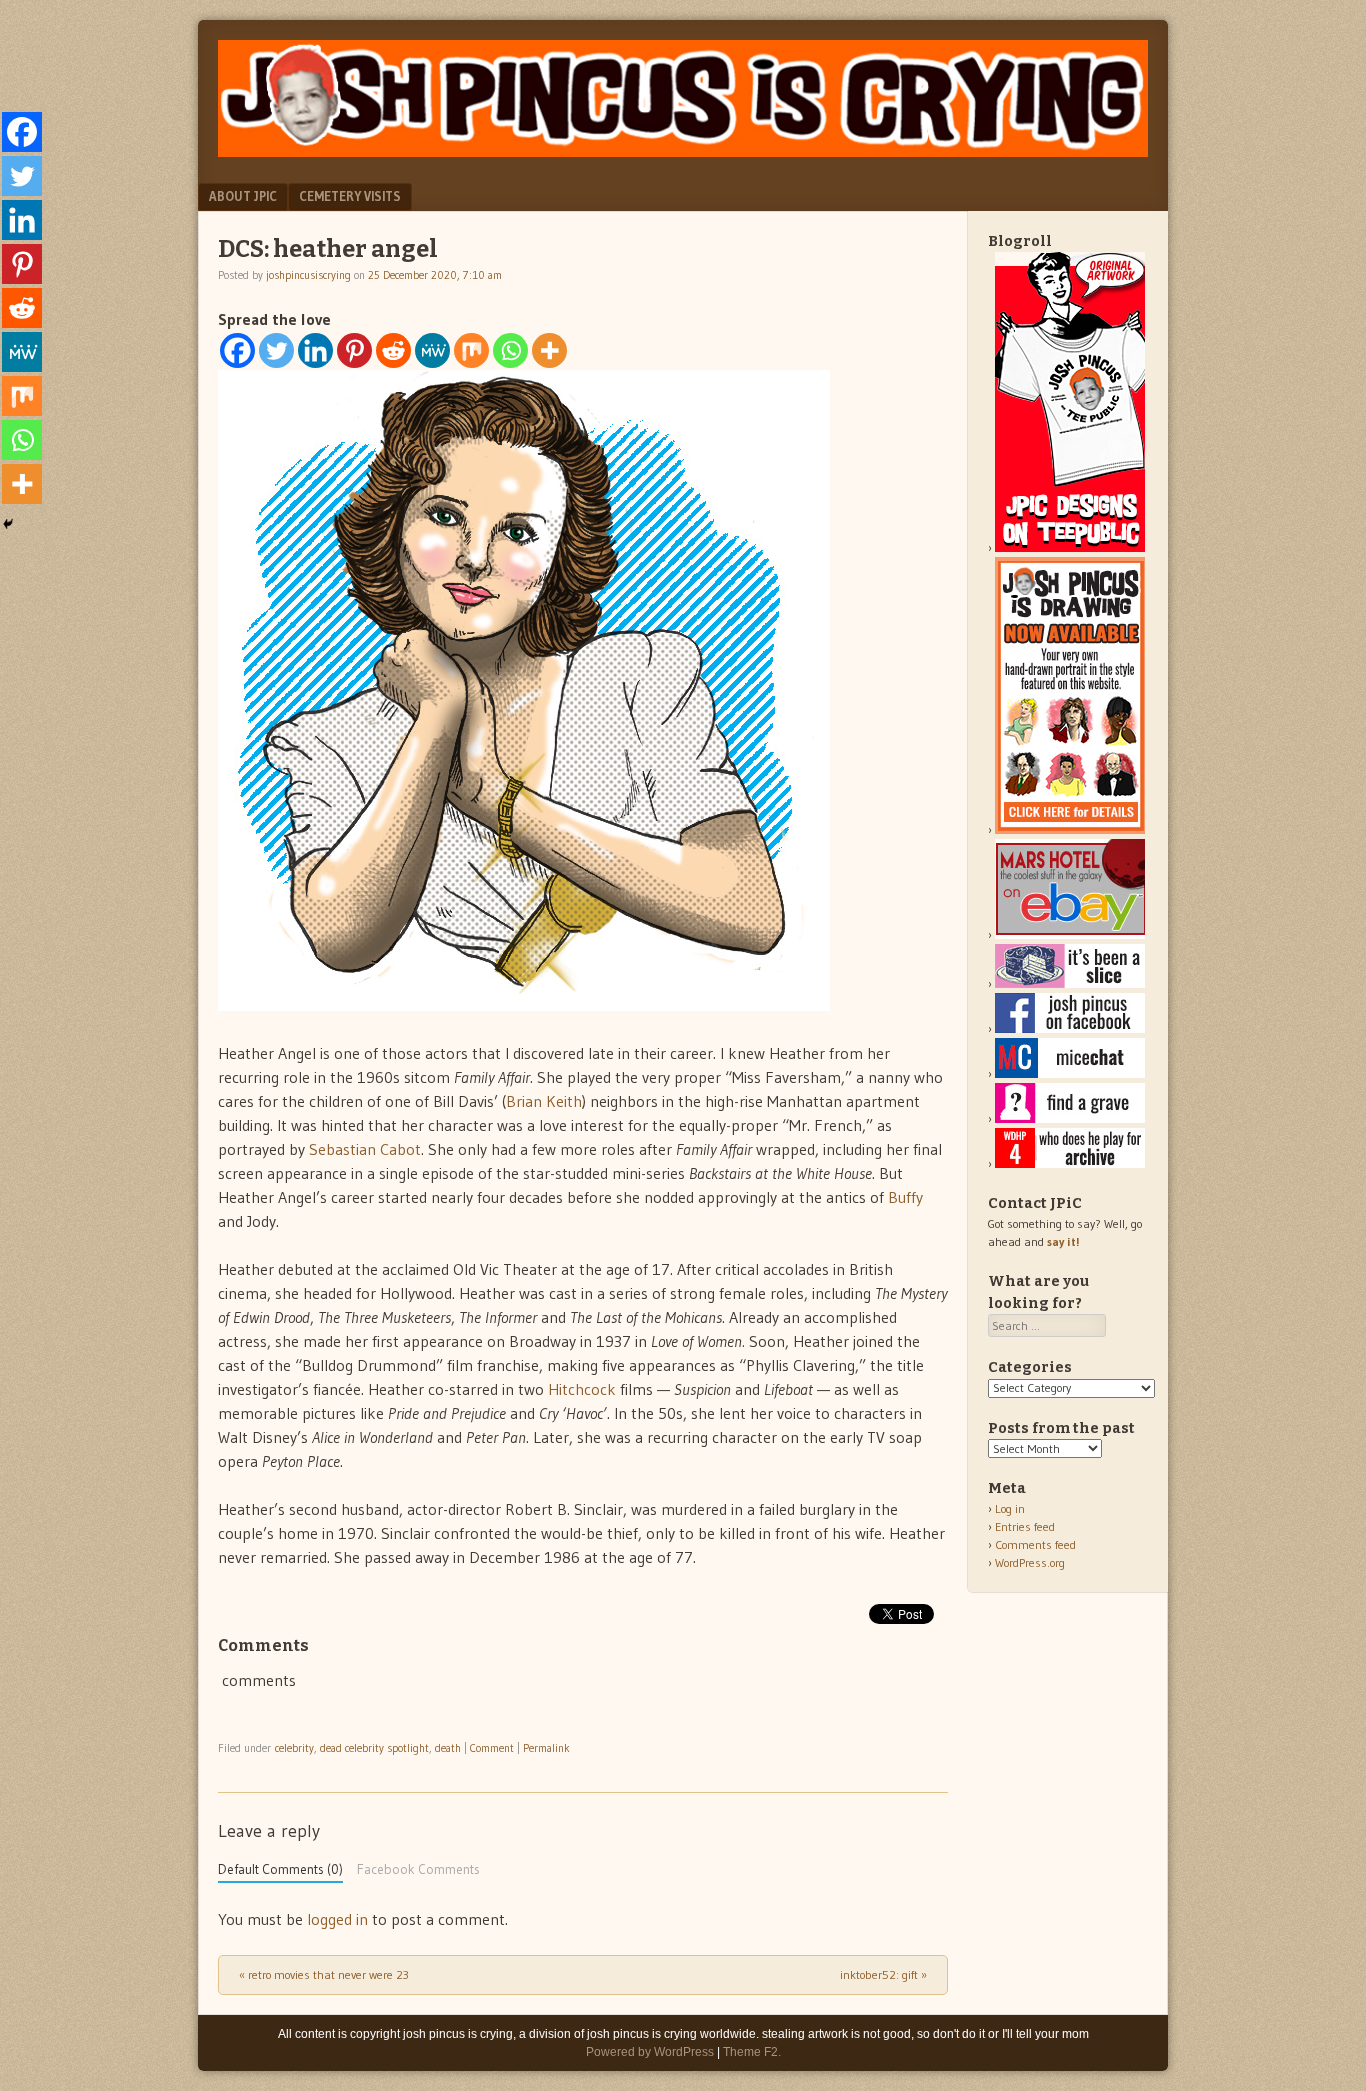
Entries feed (1025, 1526)
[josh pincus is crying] (683, 151)
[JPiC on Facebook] (1070, 1028)
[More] (549, 350)
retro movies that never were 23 (324, 1974)
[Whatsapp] (510, 350)
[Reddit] (393, 350)
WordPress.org (1030, 1562)
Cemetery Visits (350, 196)
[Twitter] (276, 350)
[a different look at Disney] (1070, 1073)
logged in (337, 1919)
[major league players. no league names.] (1070, 1163)
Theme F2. (752, 2052)
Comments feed (1035, 1544)
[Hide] (8, 524)
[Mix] (471, 350)
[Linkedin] (315, 350)
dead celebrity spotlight (374, 1748)
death (448, 1748)
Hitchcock (582, 1389)
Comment (492, 1748)
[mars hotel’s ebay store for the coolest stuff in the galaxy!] (1070, 934)
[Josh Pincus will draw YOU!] (1070, 829)
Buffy (905, 1197)
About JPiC (243, 196)
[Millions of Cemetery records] (1070, 1118)
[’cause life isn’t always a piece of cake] (1070, 983)
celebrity (294, 1748)
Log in (1010, 1508)
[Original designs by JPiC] (1070, 547)
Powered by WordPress (650, 2052)
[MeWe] (432, 350)
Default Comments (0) (280, 1869)
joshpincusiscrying (308, 275)
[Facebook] (237, 350)
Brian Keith (544, 1101)
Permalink (546, 1748)
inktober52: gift (883, 1974)
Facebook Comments (418, 1869)
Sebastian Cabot (365, 1149)
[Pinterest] (354, 350)
